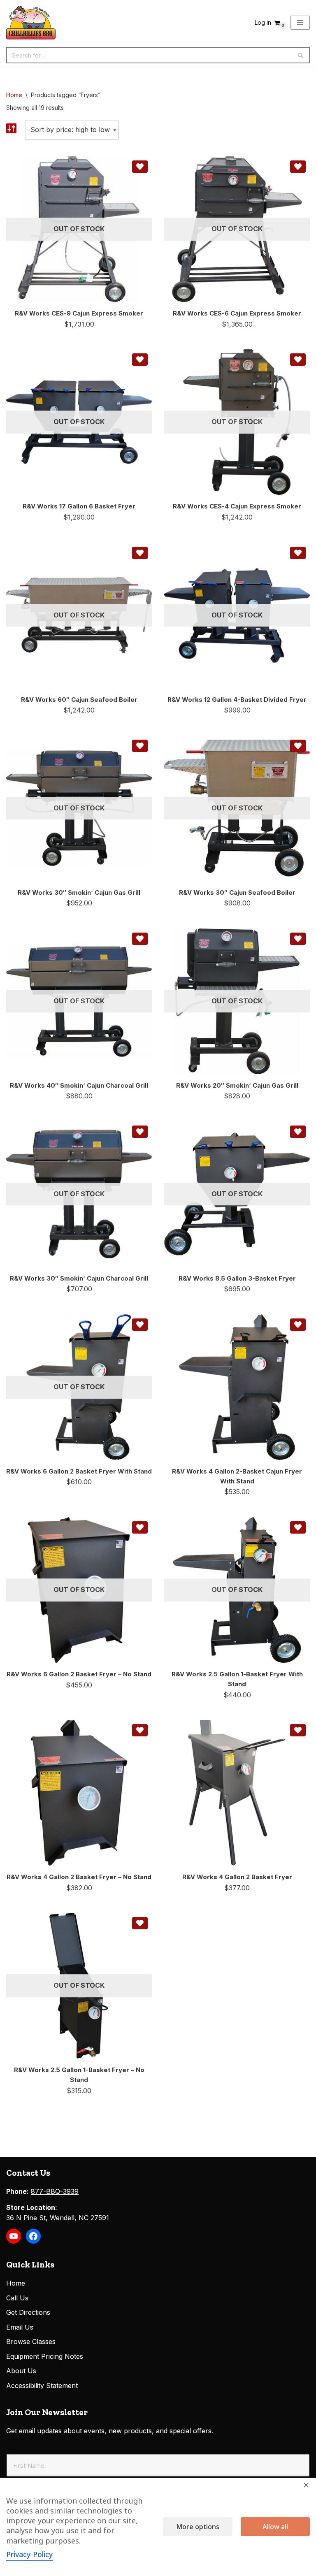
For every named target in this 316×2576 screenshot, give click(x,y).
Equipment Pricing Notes (45, 2356)
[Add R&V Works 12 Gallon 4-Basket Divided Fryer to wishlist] (298, 553)
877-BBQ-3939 (55, 2191)
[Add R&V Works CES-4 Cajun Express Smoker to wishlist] (298, 360)
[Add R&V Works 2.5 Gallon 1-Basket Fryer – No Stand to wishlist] (140, 1923)
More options (198, 2527)
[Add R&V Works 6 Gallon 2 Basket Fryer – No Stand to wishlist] (140, 1527)
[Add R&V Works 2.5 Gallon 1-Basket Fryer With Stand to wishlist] (298, 1527)
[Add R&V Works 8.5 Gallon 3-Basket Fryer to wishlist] (298, 1132)
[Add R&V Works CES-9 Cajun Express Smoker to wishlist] (140, 167)
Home (14, 95)
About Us (21, 2371)
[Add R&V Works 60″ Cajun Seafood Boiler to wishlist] (140, 553)
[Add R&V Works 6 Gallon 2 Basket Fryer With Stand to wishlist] (140, 1325)
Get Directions (28, 2312)
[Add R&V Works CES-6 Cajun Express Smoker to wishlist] (298, 167)
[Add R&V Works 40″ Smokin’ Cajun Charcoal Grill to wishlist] (140, 939)
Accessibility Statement (42, 2386)
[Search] (301, 55)
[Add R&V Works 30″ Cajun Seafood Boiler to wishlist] (298, 746)
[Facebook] (33, 2236)
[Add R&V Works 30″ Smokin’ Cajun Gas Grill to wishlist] (140, 746)
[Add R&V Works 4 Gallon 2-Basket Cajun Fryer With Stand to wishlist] (298, 1325)
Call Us (17, 2298)
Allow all (275, 2527)
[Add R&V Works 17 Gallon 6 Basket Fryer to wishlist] (140, 360)
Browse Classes (31, 2342)
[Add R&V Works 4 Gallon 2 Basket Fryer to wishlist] (298, 1730)
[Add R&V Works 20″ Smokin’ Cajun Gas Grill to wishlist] (298, 939)
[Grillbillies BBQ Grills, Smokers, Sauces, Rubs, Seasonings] (31, 23)
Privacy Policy (30, 2554)
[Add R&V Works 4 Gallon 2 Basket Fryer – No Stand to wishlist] (140, 1730)
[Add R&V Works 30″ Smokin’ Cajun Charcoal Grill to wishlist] (140, 1132)
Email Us (20, 2327)
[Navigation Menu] (300, 23)
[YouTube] (14, 2236)
